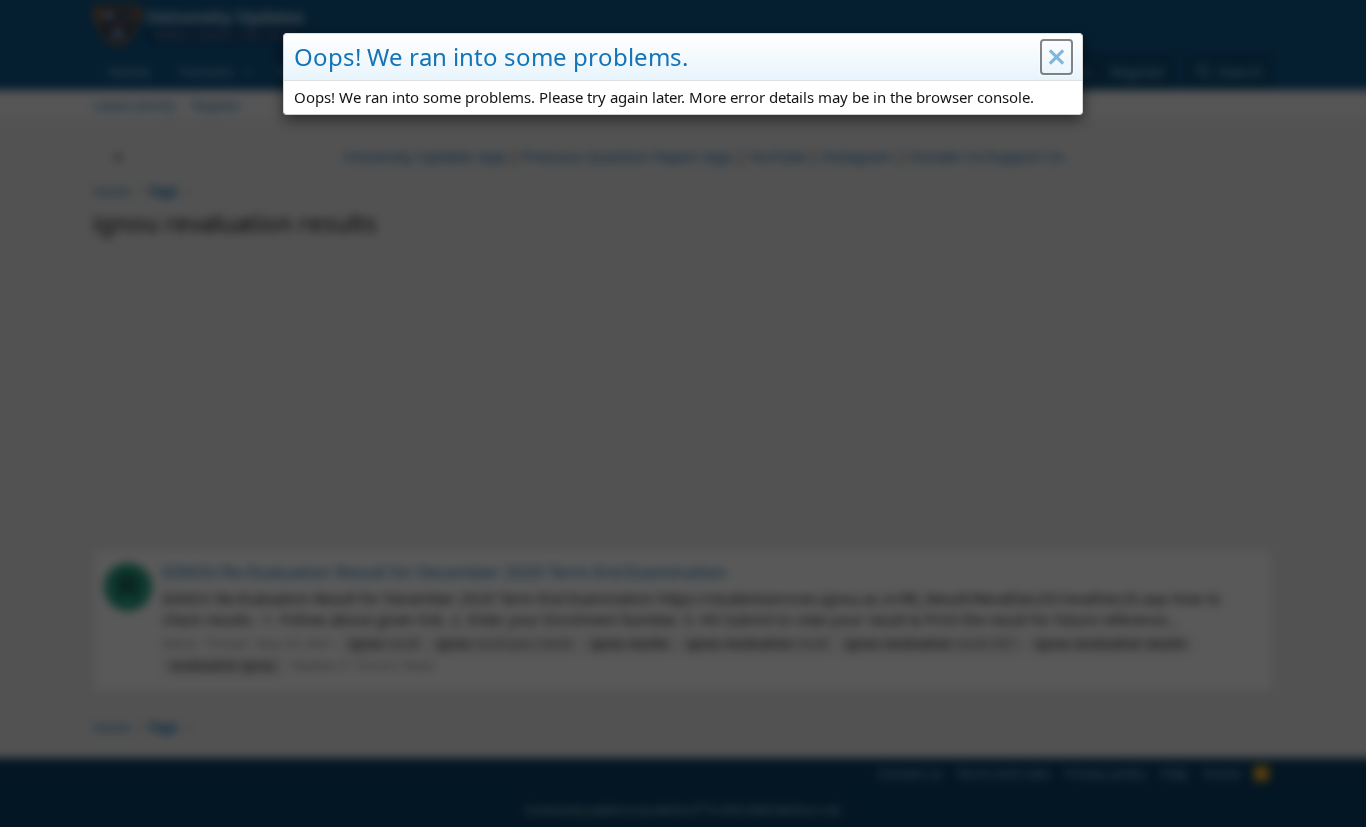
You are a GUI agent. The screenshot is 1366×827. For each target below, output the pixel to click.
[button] (1056, 57)
